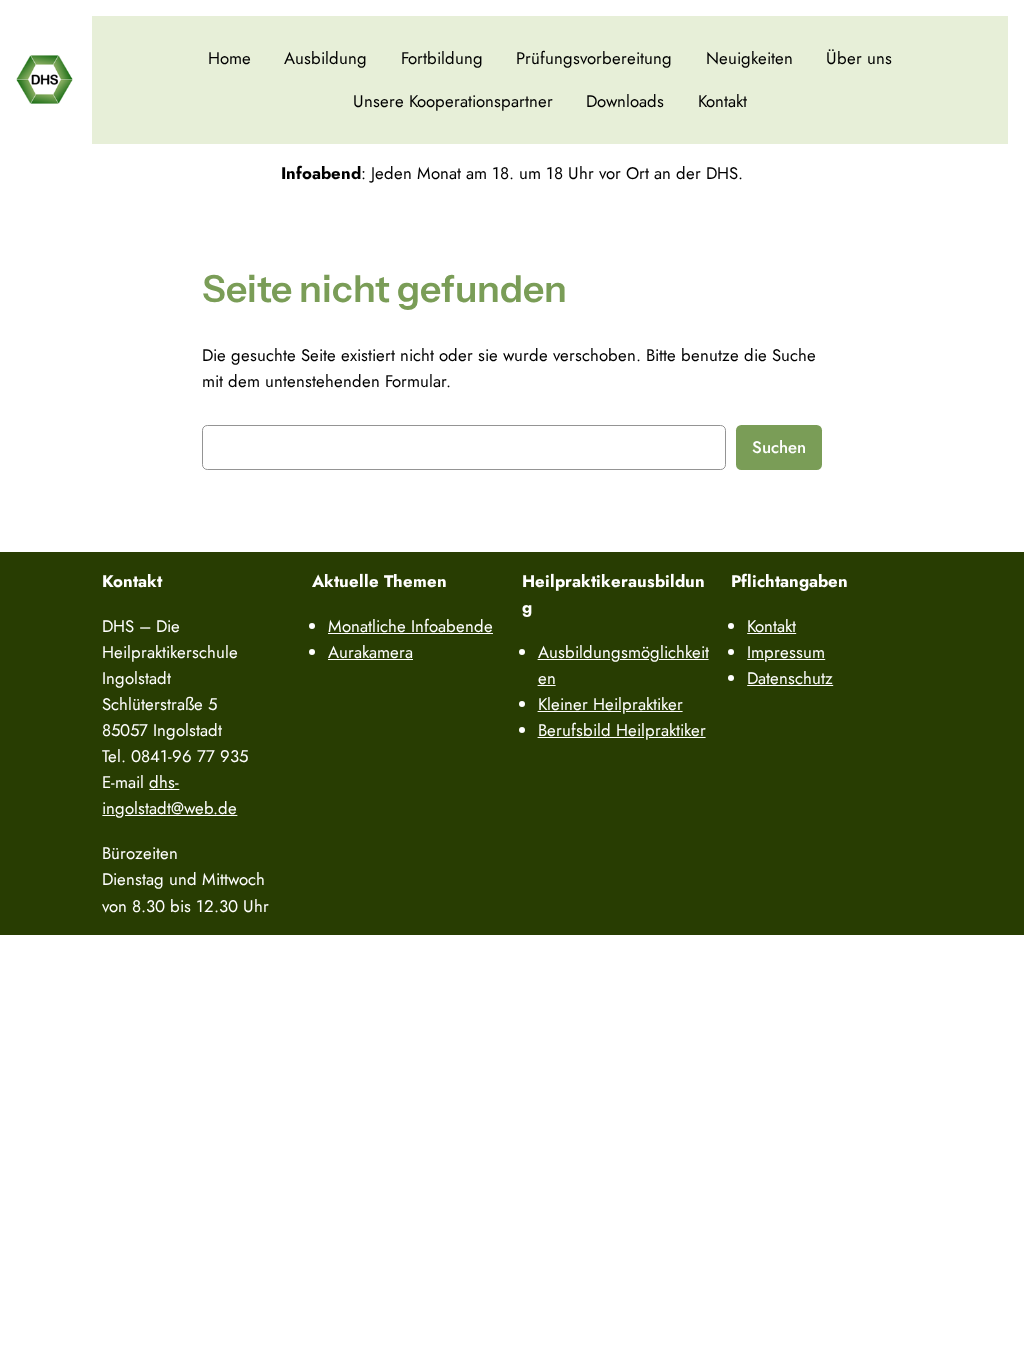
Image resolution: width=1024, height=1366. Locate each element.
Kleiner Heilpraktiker (610, 704)
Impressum (786, 652)
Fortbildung (442, 58)
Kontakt (722, 101)
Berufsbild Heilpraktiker (622, 730)
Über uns (859, 58)
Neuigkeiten (749, 58)
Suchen (779, 447)
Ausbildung (325, 58)
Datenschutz (790, 678)
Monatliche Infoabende (410, 626)
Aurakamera (370, 652)
